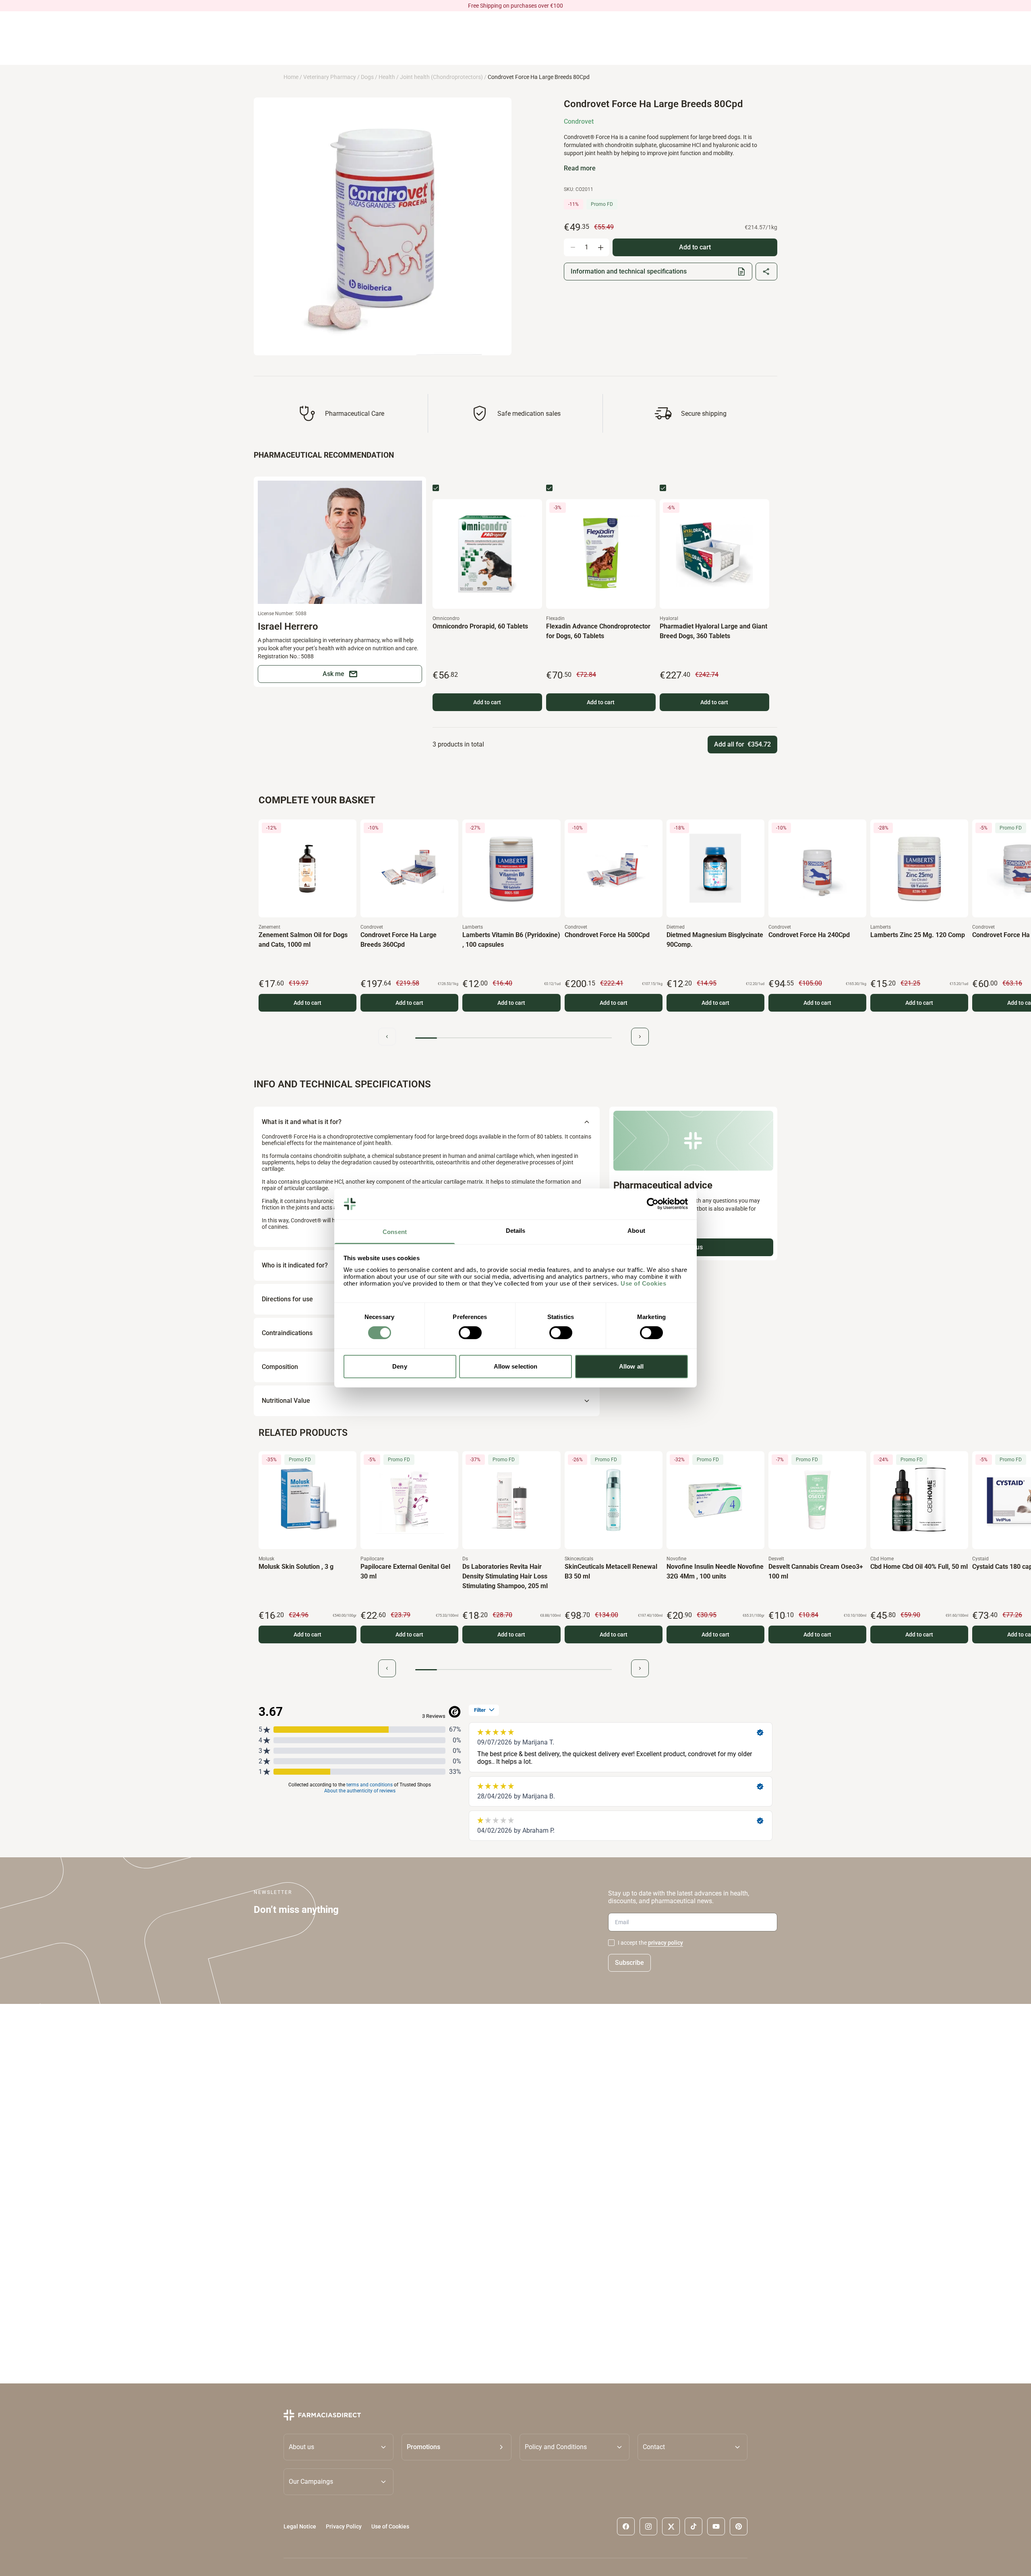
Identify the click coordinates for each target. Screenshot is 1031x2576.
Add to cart (487, 702)
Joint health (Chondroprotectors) (441, 77)
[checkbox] (436, 488)
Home (291, 77)
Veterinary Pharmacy (330, 77)
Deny (400, 1366)
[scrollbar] (513, 1038)
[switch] (470, 1333)
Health (387, 77)
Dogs (367, 77)
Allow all (631, 1366)
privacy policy (666, 1943)
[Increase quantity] (600, 247)
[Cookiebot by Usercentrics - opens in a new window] (653, 1204)
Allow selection (516, 1366)
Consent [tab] (395, 1232)
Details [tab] (516, 1231)
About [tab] (636, 1231)
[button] (456, 2447)
